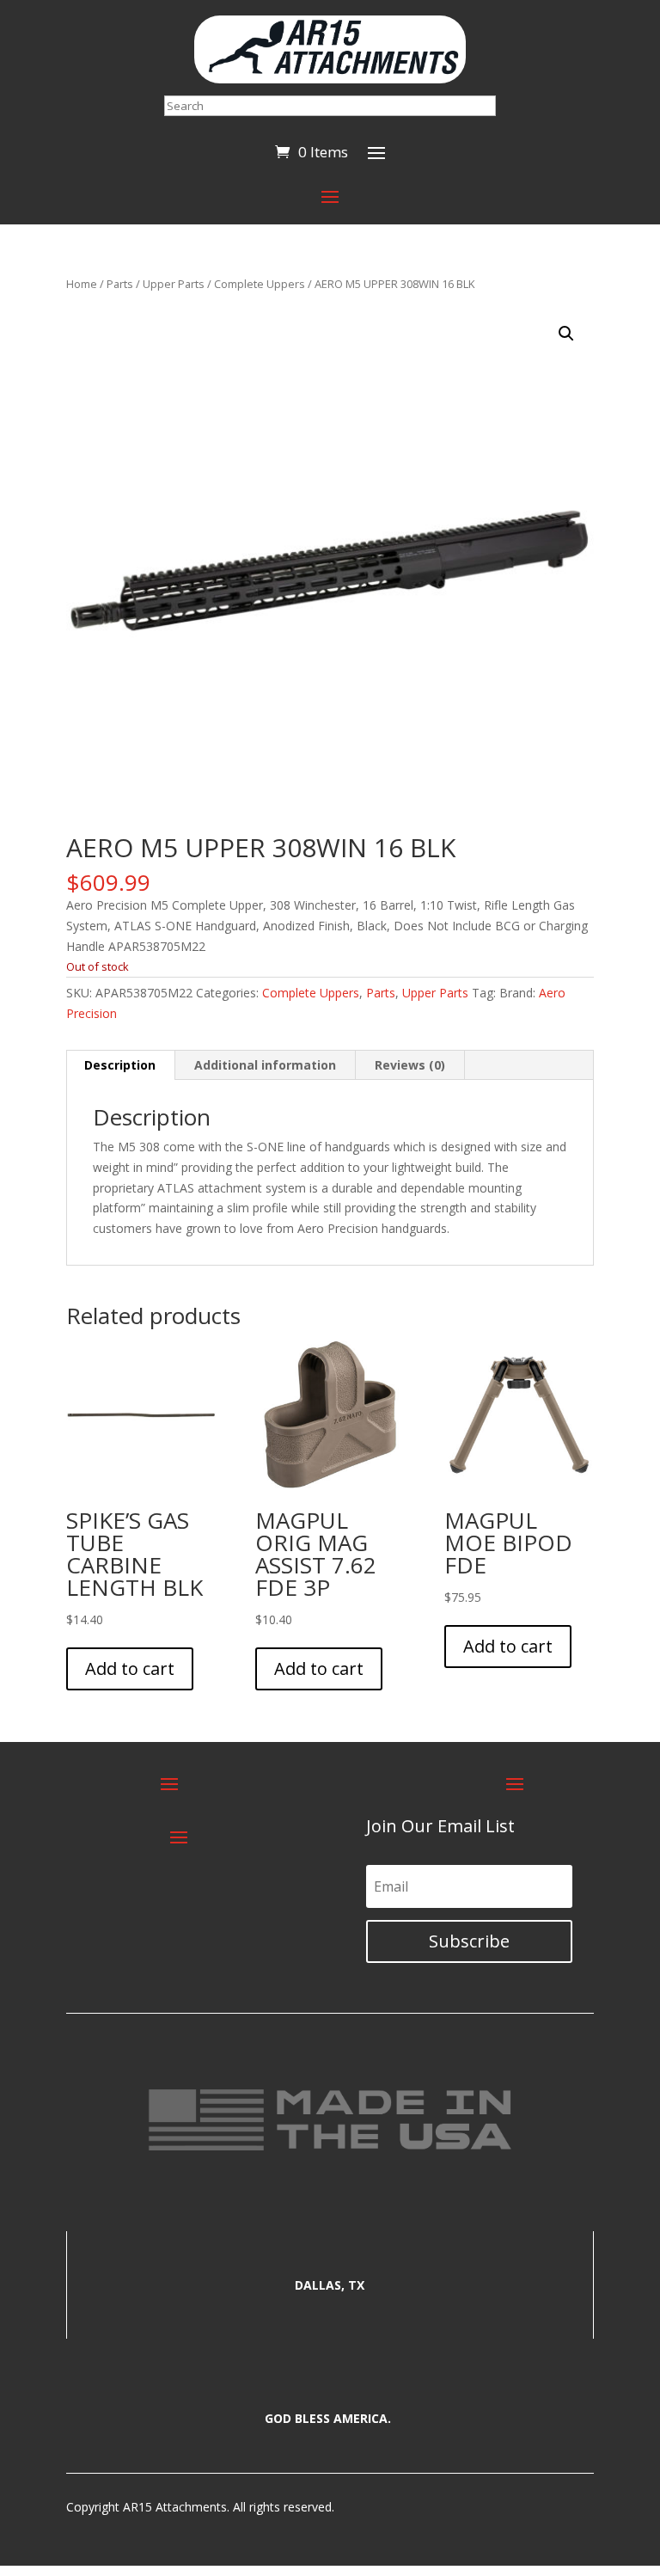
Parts (120, 284)
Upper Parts (174, 284)
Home (82, 284)
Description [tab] (120, 1065)
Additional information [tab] (265, 1065)
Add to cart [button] (130, 1668)
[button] (566, 334)
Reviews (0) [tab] (410, 1065)
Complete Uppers (260, 284)
